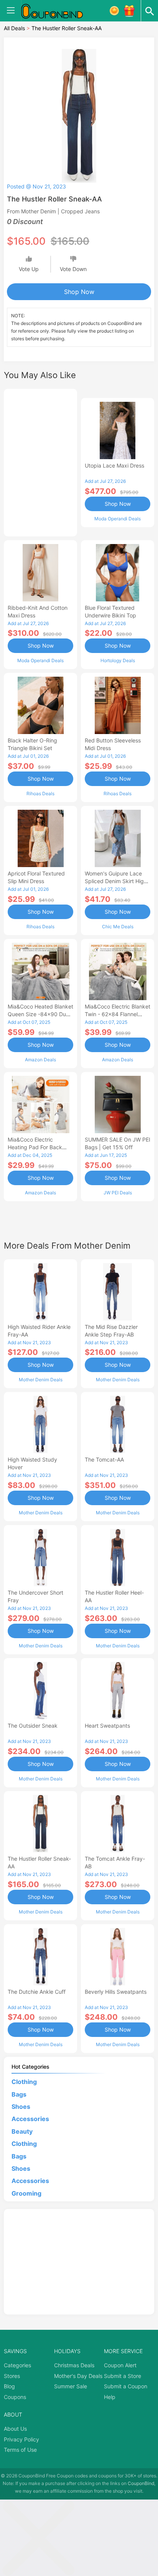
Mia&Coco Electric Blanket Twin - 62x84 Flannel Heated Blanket (118, 1014)
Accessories (30, 2119)
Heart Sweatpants (107, 1726)
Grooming (26, 2193)
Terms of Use (20, 2450)
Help (110, 2397)
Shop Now (79, 292)
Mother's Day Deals (78, 2376)
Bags (19, 2094)
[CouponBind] (58, 11)
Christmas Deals (74, 2365)
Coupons (15, 2397)
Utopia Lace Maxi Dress (114, 465)
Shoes (21, 2107)
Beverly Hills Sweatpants (116, 1992)
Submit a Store (123, 2376)
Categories (17, 2365)
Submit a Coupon (126, 2386)
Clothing (24, 2082)
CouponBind (141, 2483)
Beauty (22, 2131)
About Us (15, 2429)
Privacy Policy (21, 2439)
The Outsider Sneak (33, 1726)
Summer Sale (71, 2386)
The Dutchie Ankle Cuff (37, 1992)
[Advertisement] (40, 461)
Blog (9, 2386)
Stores (12, 2376)
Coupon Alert (120, 2365)
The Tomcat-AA (104, 1459)
